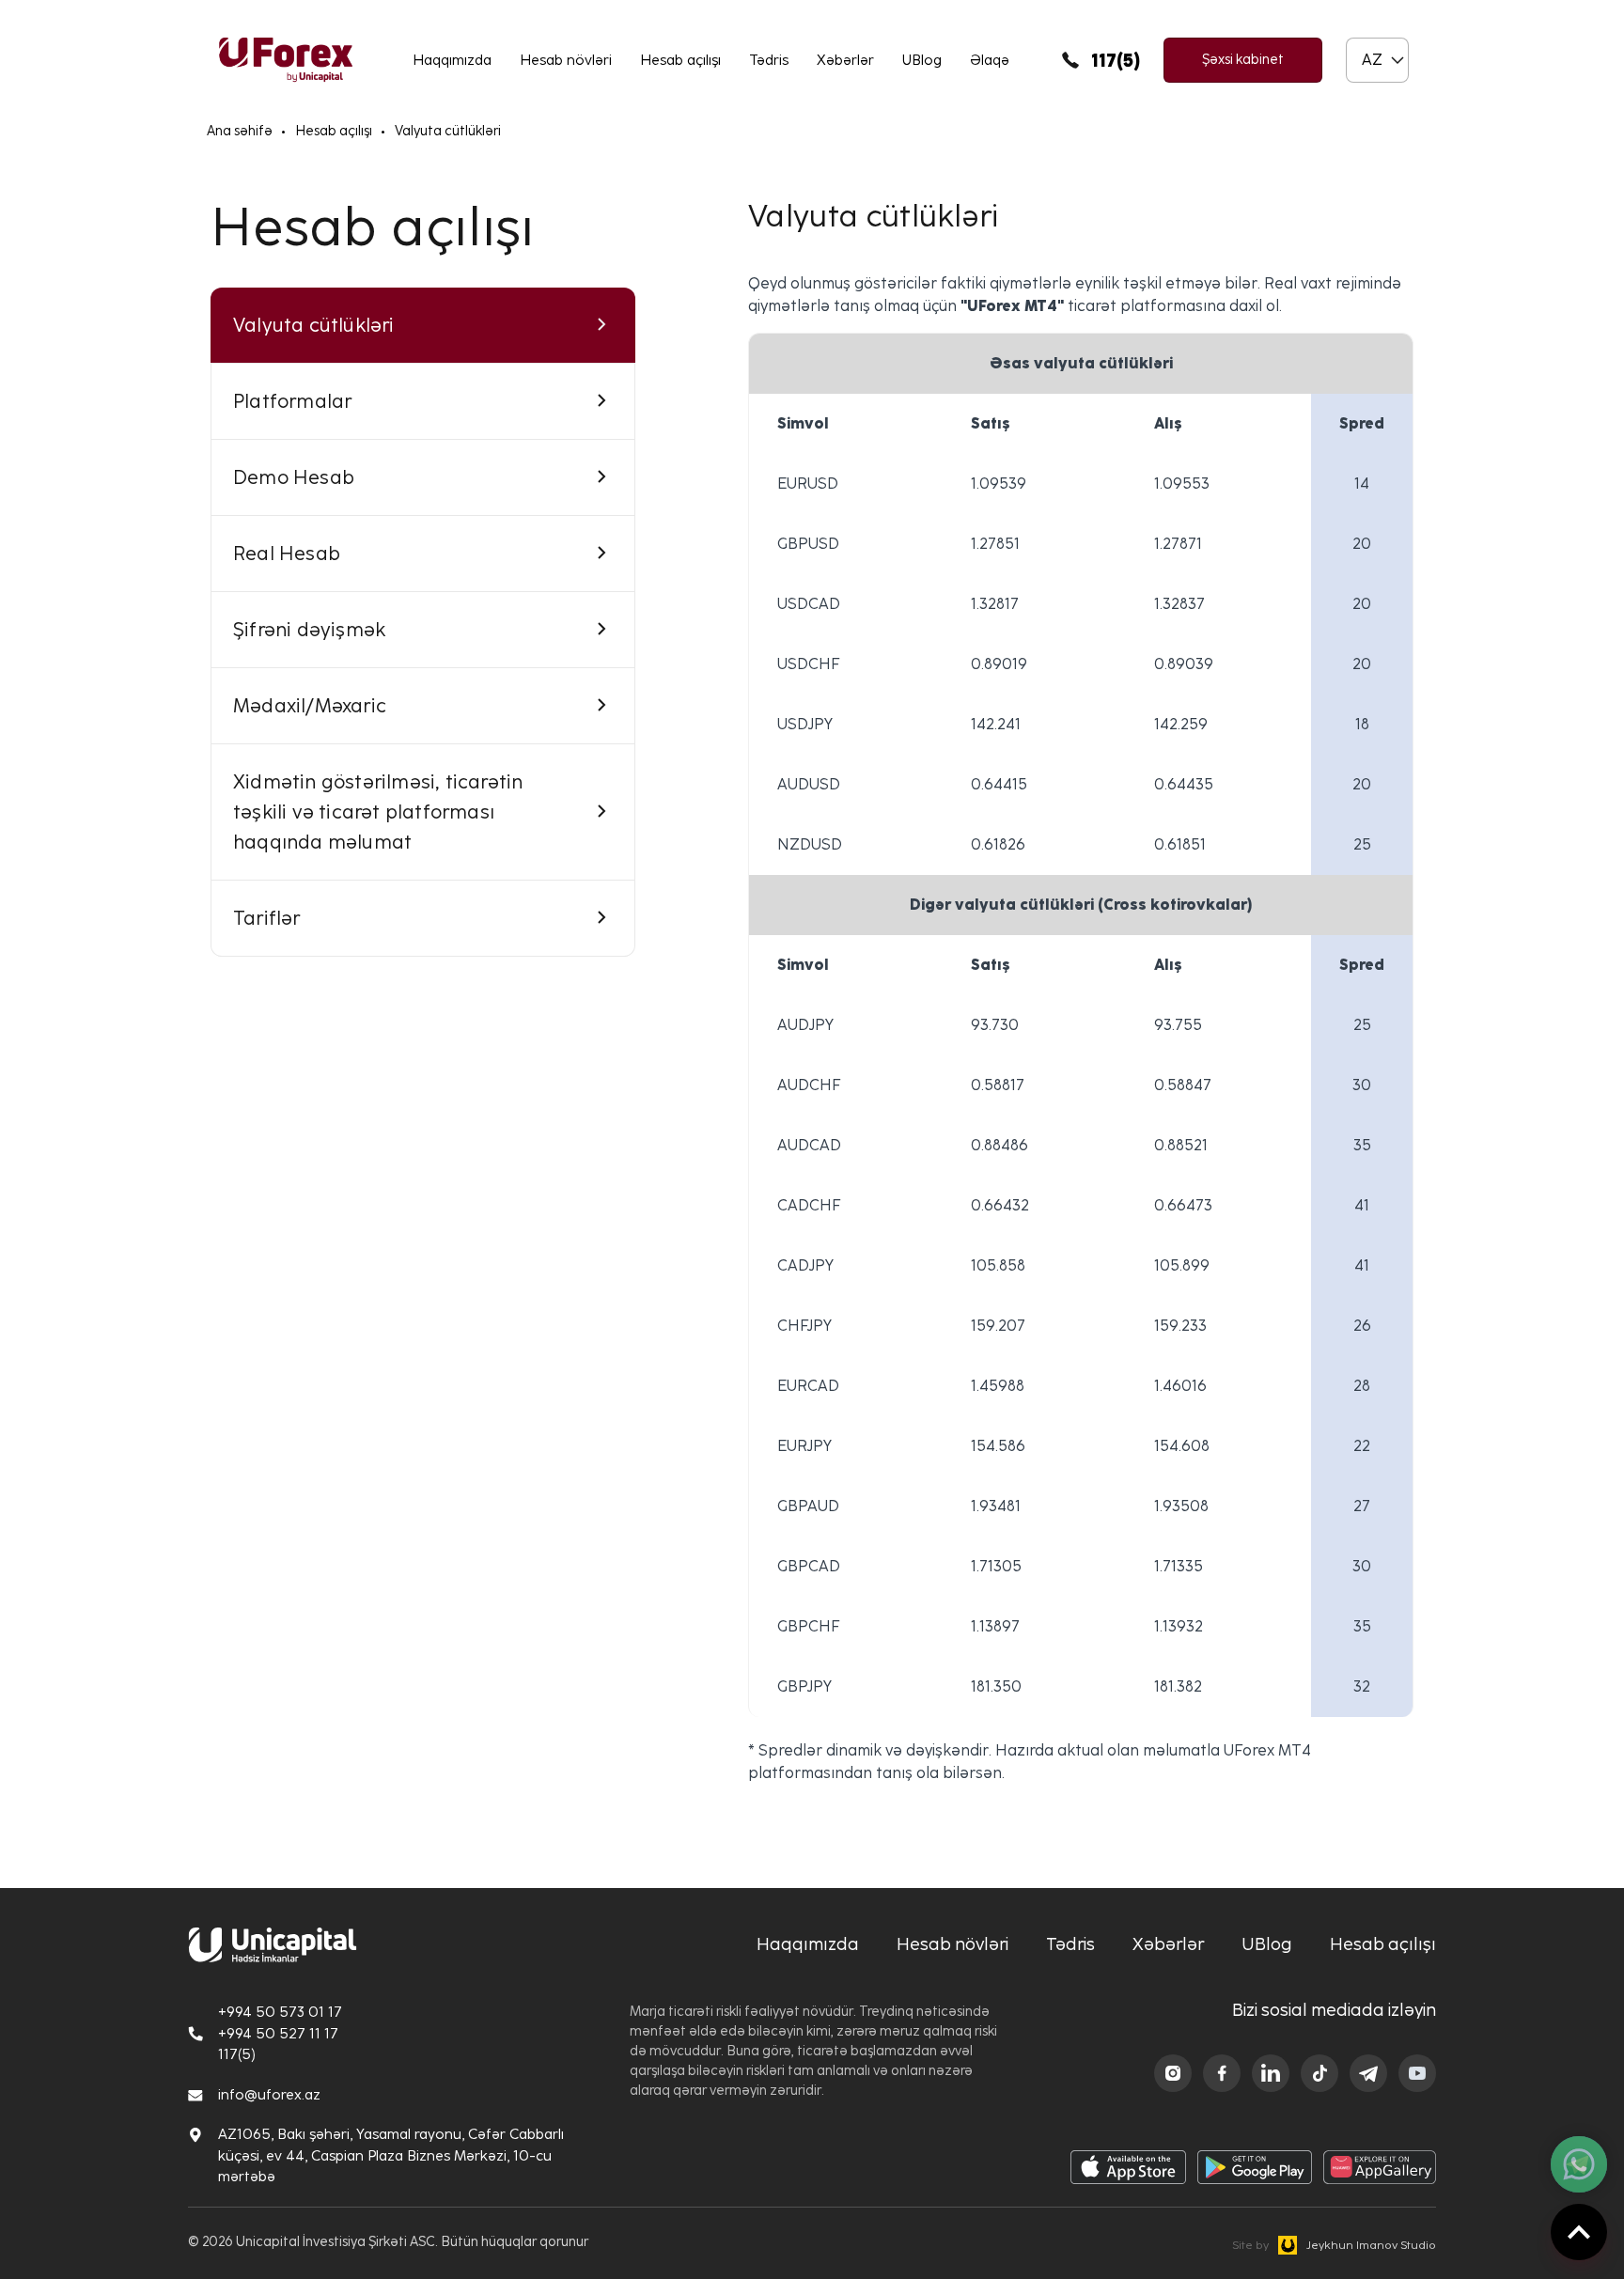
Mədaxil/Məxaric (310, 706)
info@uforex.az (269, 2095)
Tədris (769, 60)
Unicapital (273, 1945)
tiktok (1319, 2073)
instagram (1173, 2073)
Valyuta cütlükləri (448, 131)
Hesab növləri (566, 60)
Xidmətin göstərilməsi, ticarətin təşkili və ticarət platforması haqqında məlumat (378, 812)
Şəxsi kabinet (1243, 60)
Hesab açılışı (680, 60)
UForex (286, 60)
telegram (1368, 2073)
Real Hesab (287, 554)
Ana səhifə (240, 131)
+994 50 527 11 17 (278, 2034)
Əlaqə (990, 60)
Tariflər (267, 918)
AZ (1372, 60)
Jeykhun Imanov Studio (1334, 2245)
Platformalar (292, 401)
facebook (1222, 2073)
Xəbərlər (845, 60)
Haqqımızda (452, 60)
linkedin (1271, 2073)
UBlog (922, 60)
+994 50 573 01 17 (280, 2012)
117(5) (1116, 60)
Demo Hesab (294, 477)
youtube (1417, 2073)
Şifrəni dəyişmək (309, 630)
